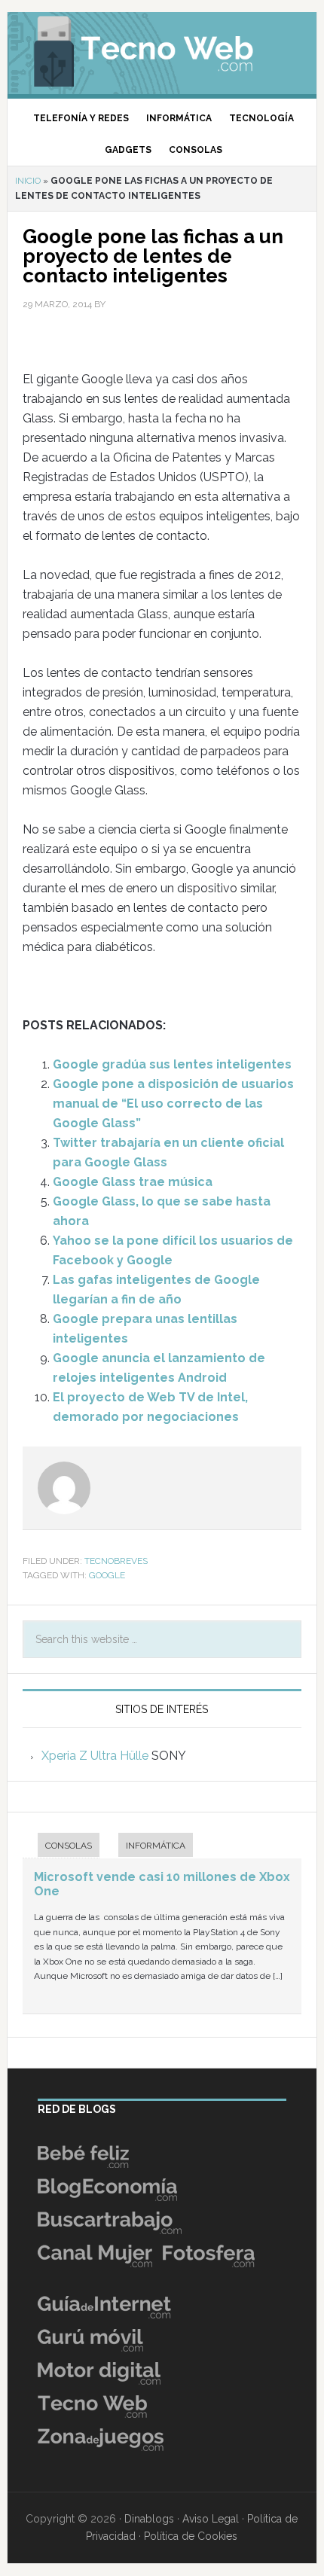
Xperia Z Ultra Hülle (95, 1756)
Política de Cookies (191, 2536)
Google (107, 1575)
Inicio (28, 181)
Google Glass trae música (133, 1182)
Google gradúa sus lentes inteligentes (172, 1064)
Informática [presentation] (156, 1846)
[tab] (61, 1847)
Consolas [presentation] (69, 1846)
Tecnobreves (116, 1561)
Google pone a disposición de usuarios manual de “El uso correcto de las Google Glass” (173, 1104)
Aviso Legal (211, 2519)
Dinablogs (149, 2519)
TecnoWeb (162, 49)
